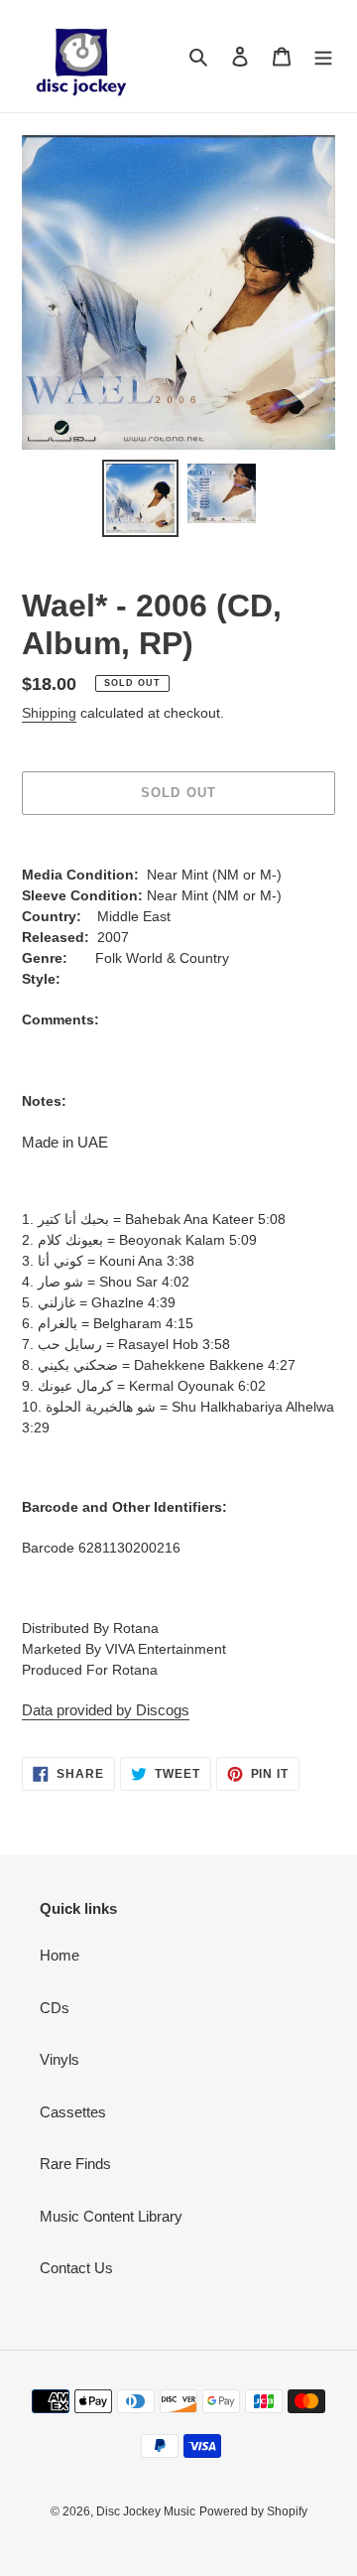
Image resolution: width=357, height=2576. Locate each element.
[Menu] (323, 56)
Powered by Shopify (253, 2511)
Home (59, 1955)
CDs (55, 2008)
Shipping (49, 713)
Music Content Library (111, 2216)
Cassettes (73, 2112)
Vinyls (59, 2059)
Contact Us (76, 2268)
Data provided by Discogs (106, 1710)
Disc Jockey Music (146, 2511)
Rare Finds (75, 2164)
